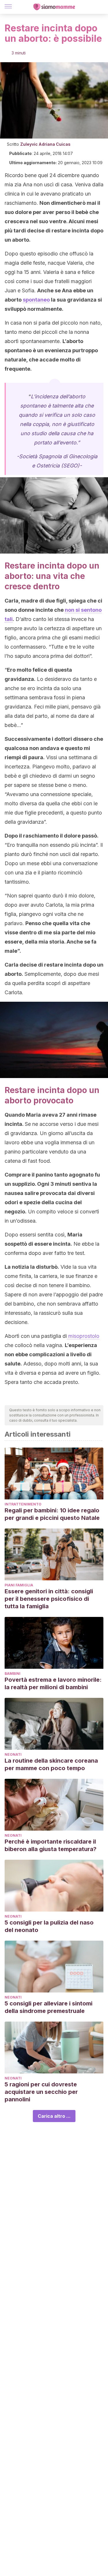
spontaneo (36, 300)
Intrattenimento (23, 1504)
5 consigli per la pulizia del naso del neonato (49, 1926)
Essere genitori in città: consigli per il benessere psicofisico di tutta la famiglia (49, 1599)
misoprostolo (83, 1336)
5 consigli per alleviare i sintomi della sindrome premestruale (49, 2007)
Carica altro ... (54, 2116)
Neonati (13, 1754)
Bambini (13, 1674)
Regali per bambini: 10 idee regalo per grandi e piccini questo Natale (52, 1514)
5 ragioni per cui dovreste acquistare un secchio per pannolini (41, 2092)
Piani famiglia (19, 1585)
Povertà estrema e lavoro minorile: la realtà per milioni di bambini (53, 1683)
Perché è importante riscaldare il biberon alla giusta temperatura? (51, 1845)
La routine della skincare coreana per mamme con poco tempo (51, 1764)
